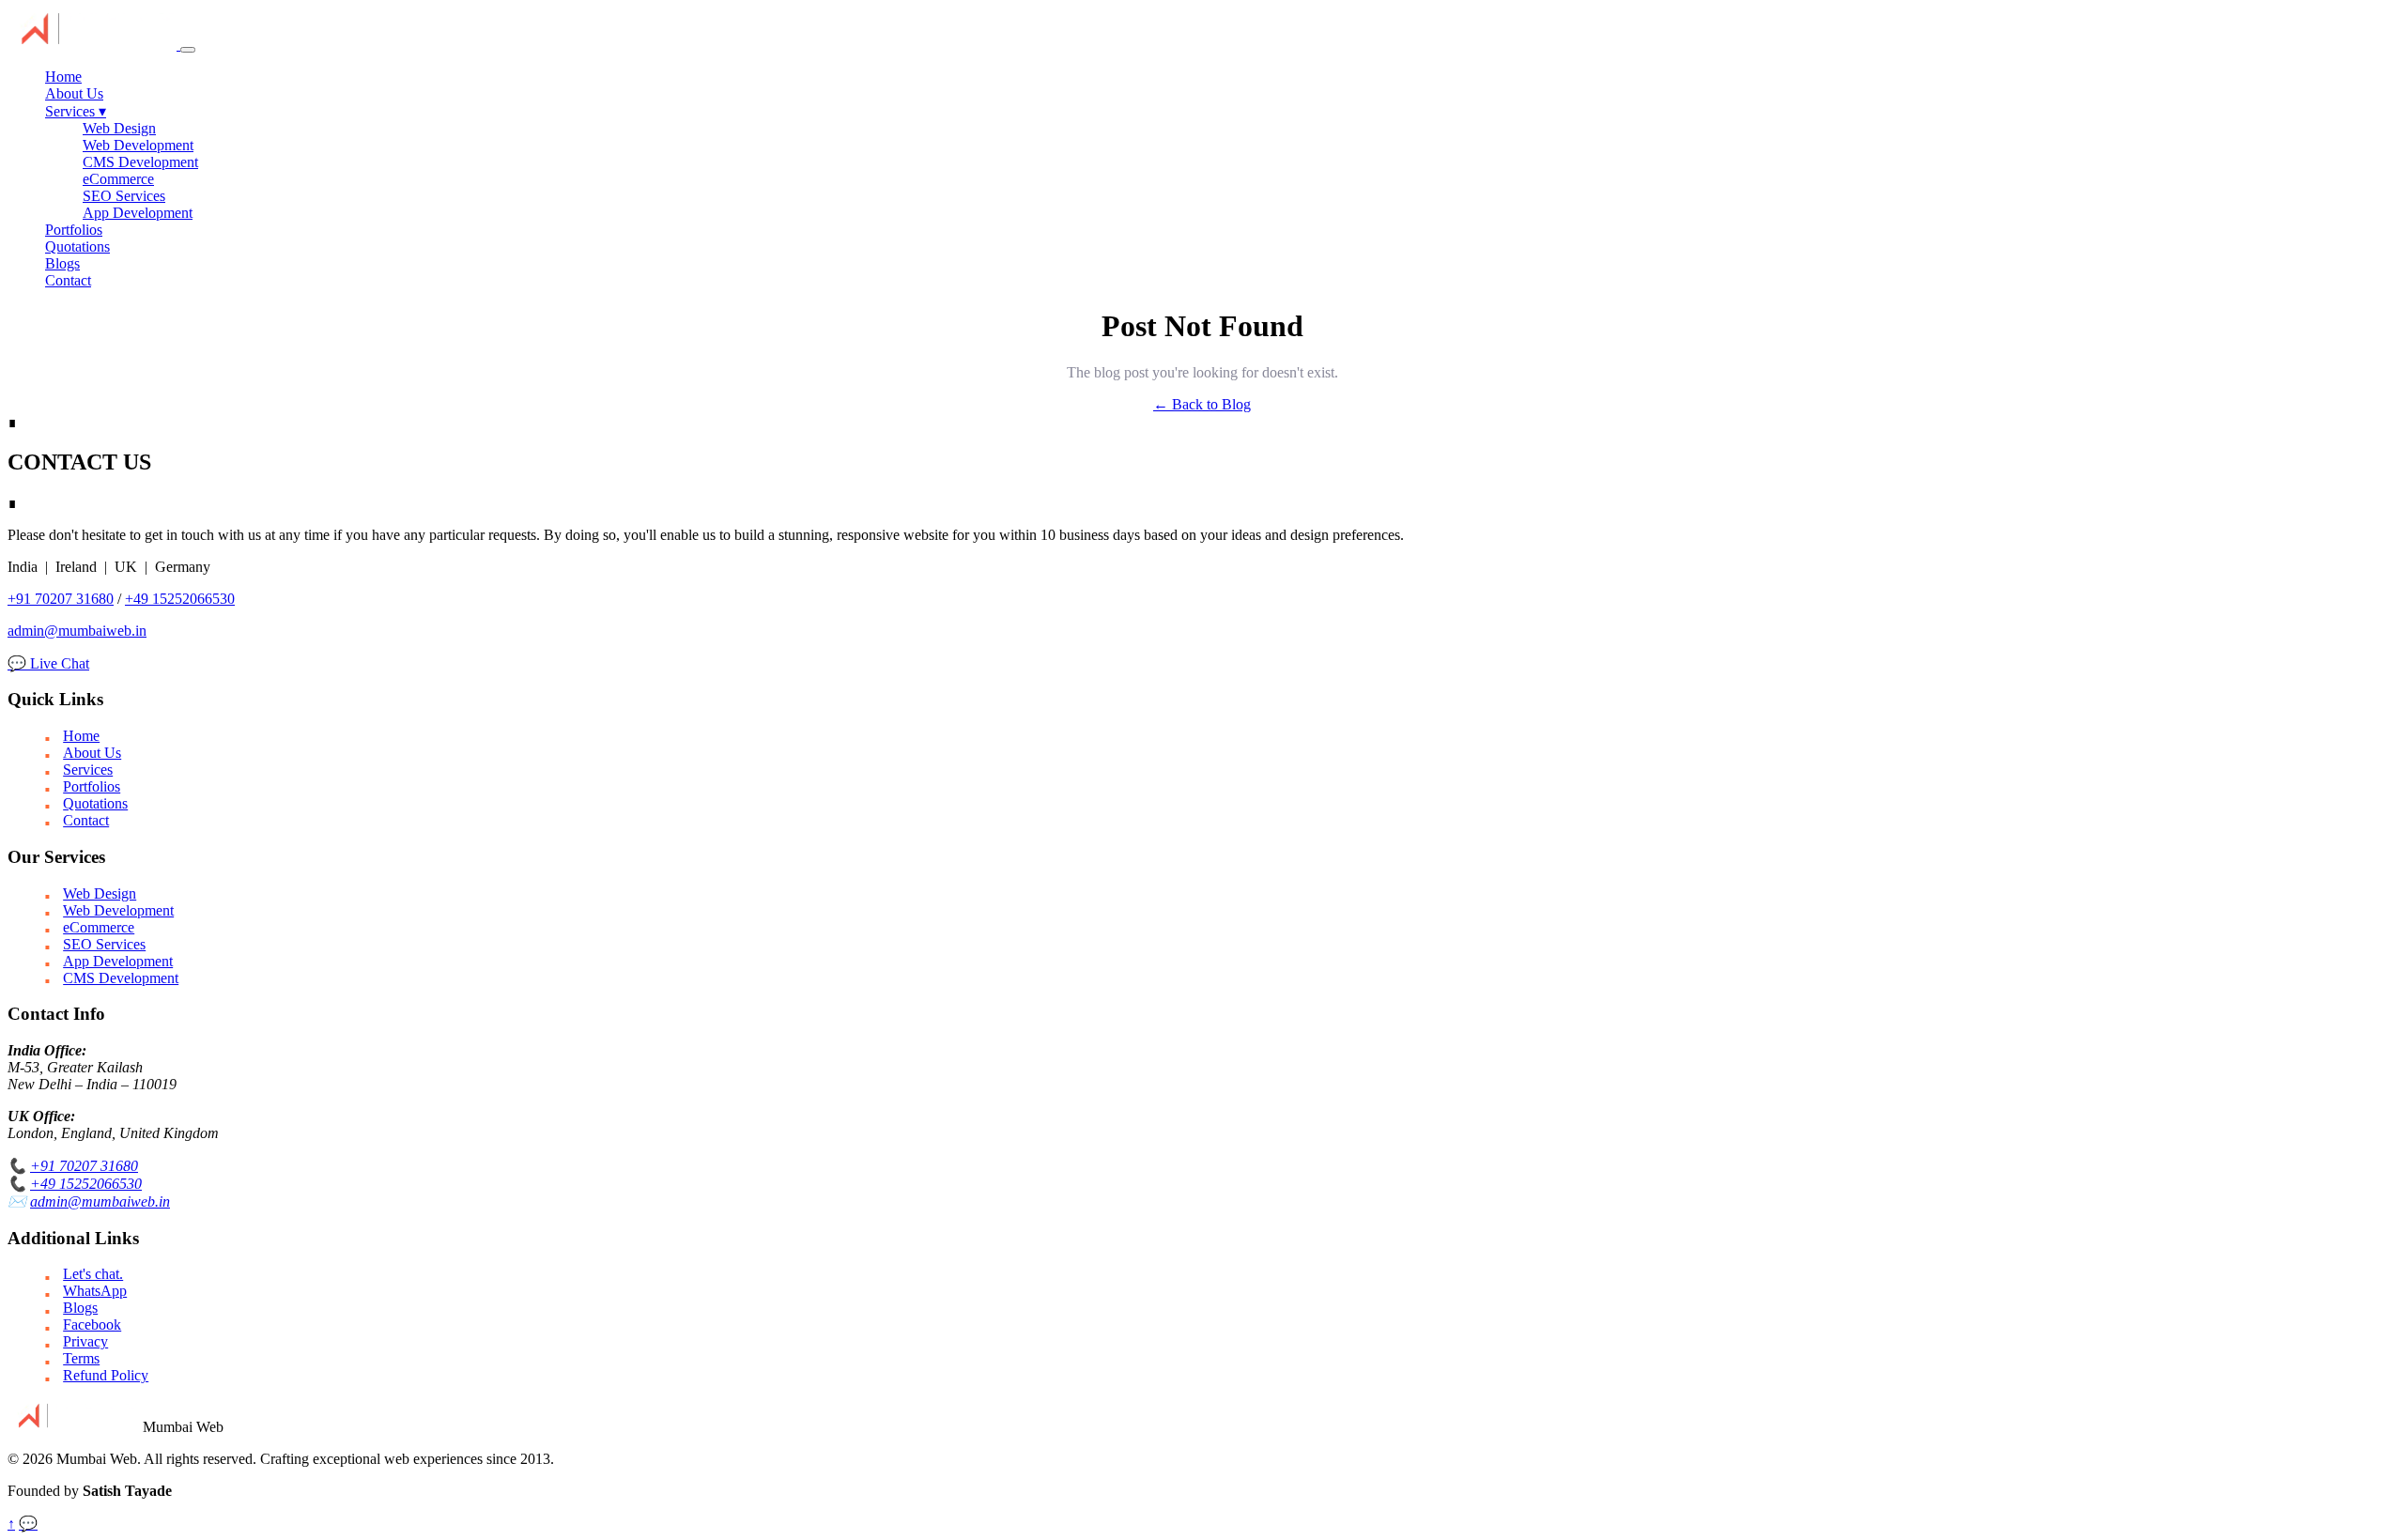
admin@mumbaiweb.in (77, 631)
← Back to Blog (1202, 404)
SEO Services (124, 196)
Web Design (119, 128)
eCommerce (118, 179)
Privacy (85, 1341)
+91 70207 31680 (61, 599)
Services (76, 111)
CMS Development (140, 162)
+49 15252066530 (180, 599)
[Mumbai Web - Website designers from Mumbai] (94, 45)
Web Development (138, 145)
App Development (138, 213)
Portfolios (74, 230)
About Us (74, 93)
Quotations (77, 246)
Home (63, 77)
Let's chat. (93, 1274)
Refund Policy (106, 1375)
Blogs (62, 263)
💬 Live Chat (48, 663)
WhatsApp (95, 1291)
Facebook (92, 1324)
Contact (68, 280)
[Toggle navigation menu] (188, 50)
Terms (81, 1358)
